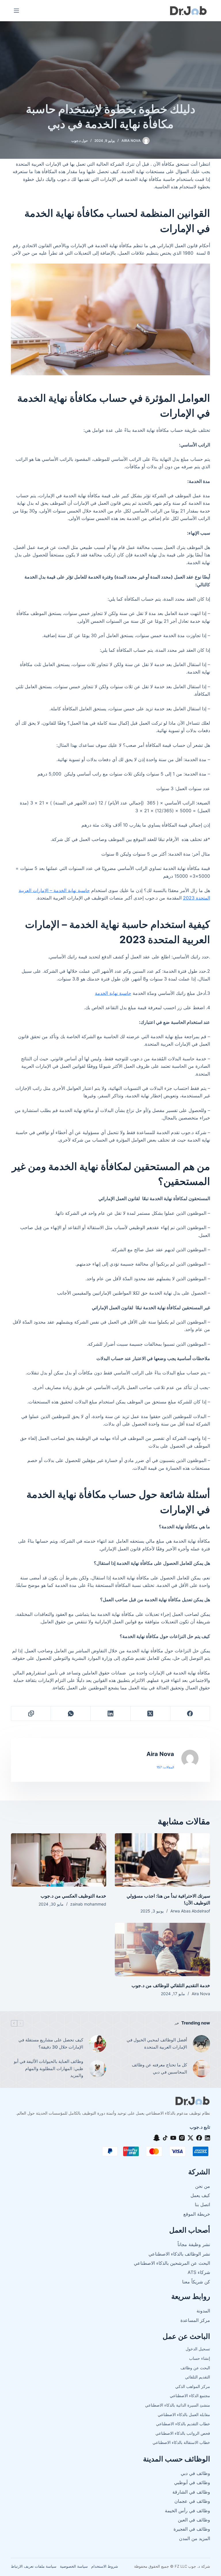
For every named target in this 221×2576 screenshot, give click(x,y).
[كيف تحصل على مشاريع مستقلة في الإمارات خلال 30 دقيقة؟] (98, 2044)
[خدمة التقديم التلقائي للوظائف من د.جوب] (162, 1950)
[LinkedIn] (110, 1714)
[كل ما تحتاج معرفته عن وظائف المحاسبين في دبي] (201, 2069)
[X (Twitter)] (150, 1714)
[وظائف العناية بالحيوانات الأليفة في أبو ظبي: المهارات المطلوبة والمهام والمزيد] (98, 2069)
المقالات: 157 (165, 1767)
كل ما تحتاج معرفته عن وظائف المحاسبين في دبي (159, 2068)
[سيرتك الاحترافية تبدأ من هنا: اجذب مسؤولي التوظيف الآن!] (162, 1860)
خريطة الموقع (197, 2214)
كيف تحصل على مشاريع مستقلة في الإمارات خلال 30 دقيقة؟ (51, 2043)
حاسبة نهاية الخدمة (113, 993)
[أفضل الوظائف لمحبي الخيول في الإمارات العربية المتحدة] (201, 2044)
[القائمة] (16, 11)
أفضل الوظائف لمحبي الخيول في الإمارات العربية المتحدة (157, 2043)
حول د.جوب (80, 141)
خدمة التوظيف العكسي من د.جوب (73, 1896)
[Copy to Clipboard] (31, 1714)
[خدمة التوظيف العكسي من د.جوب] (59, 1860)
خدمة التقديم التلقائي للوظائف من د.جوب (171, 1985)
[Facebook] (190, 1714)
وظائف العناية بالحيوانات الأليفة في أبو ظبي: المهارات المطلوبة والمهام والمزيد (48, 2069)
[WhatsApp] (71, 1714)
